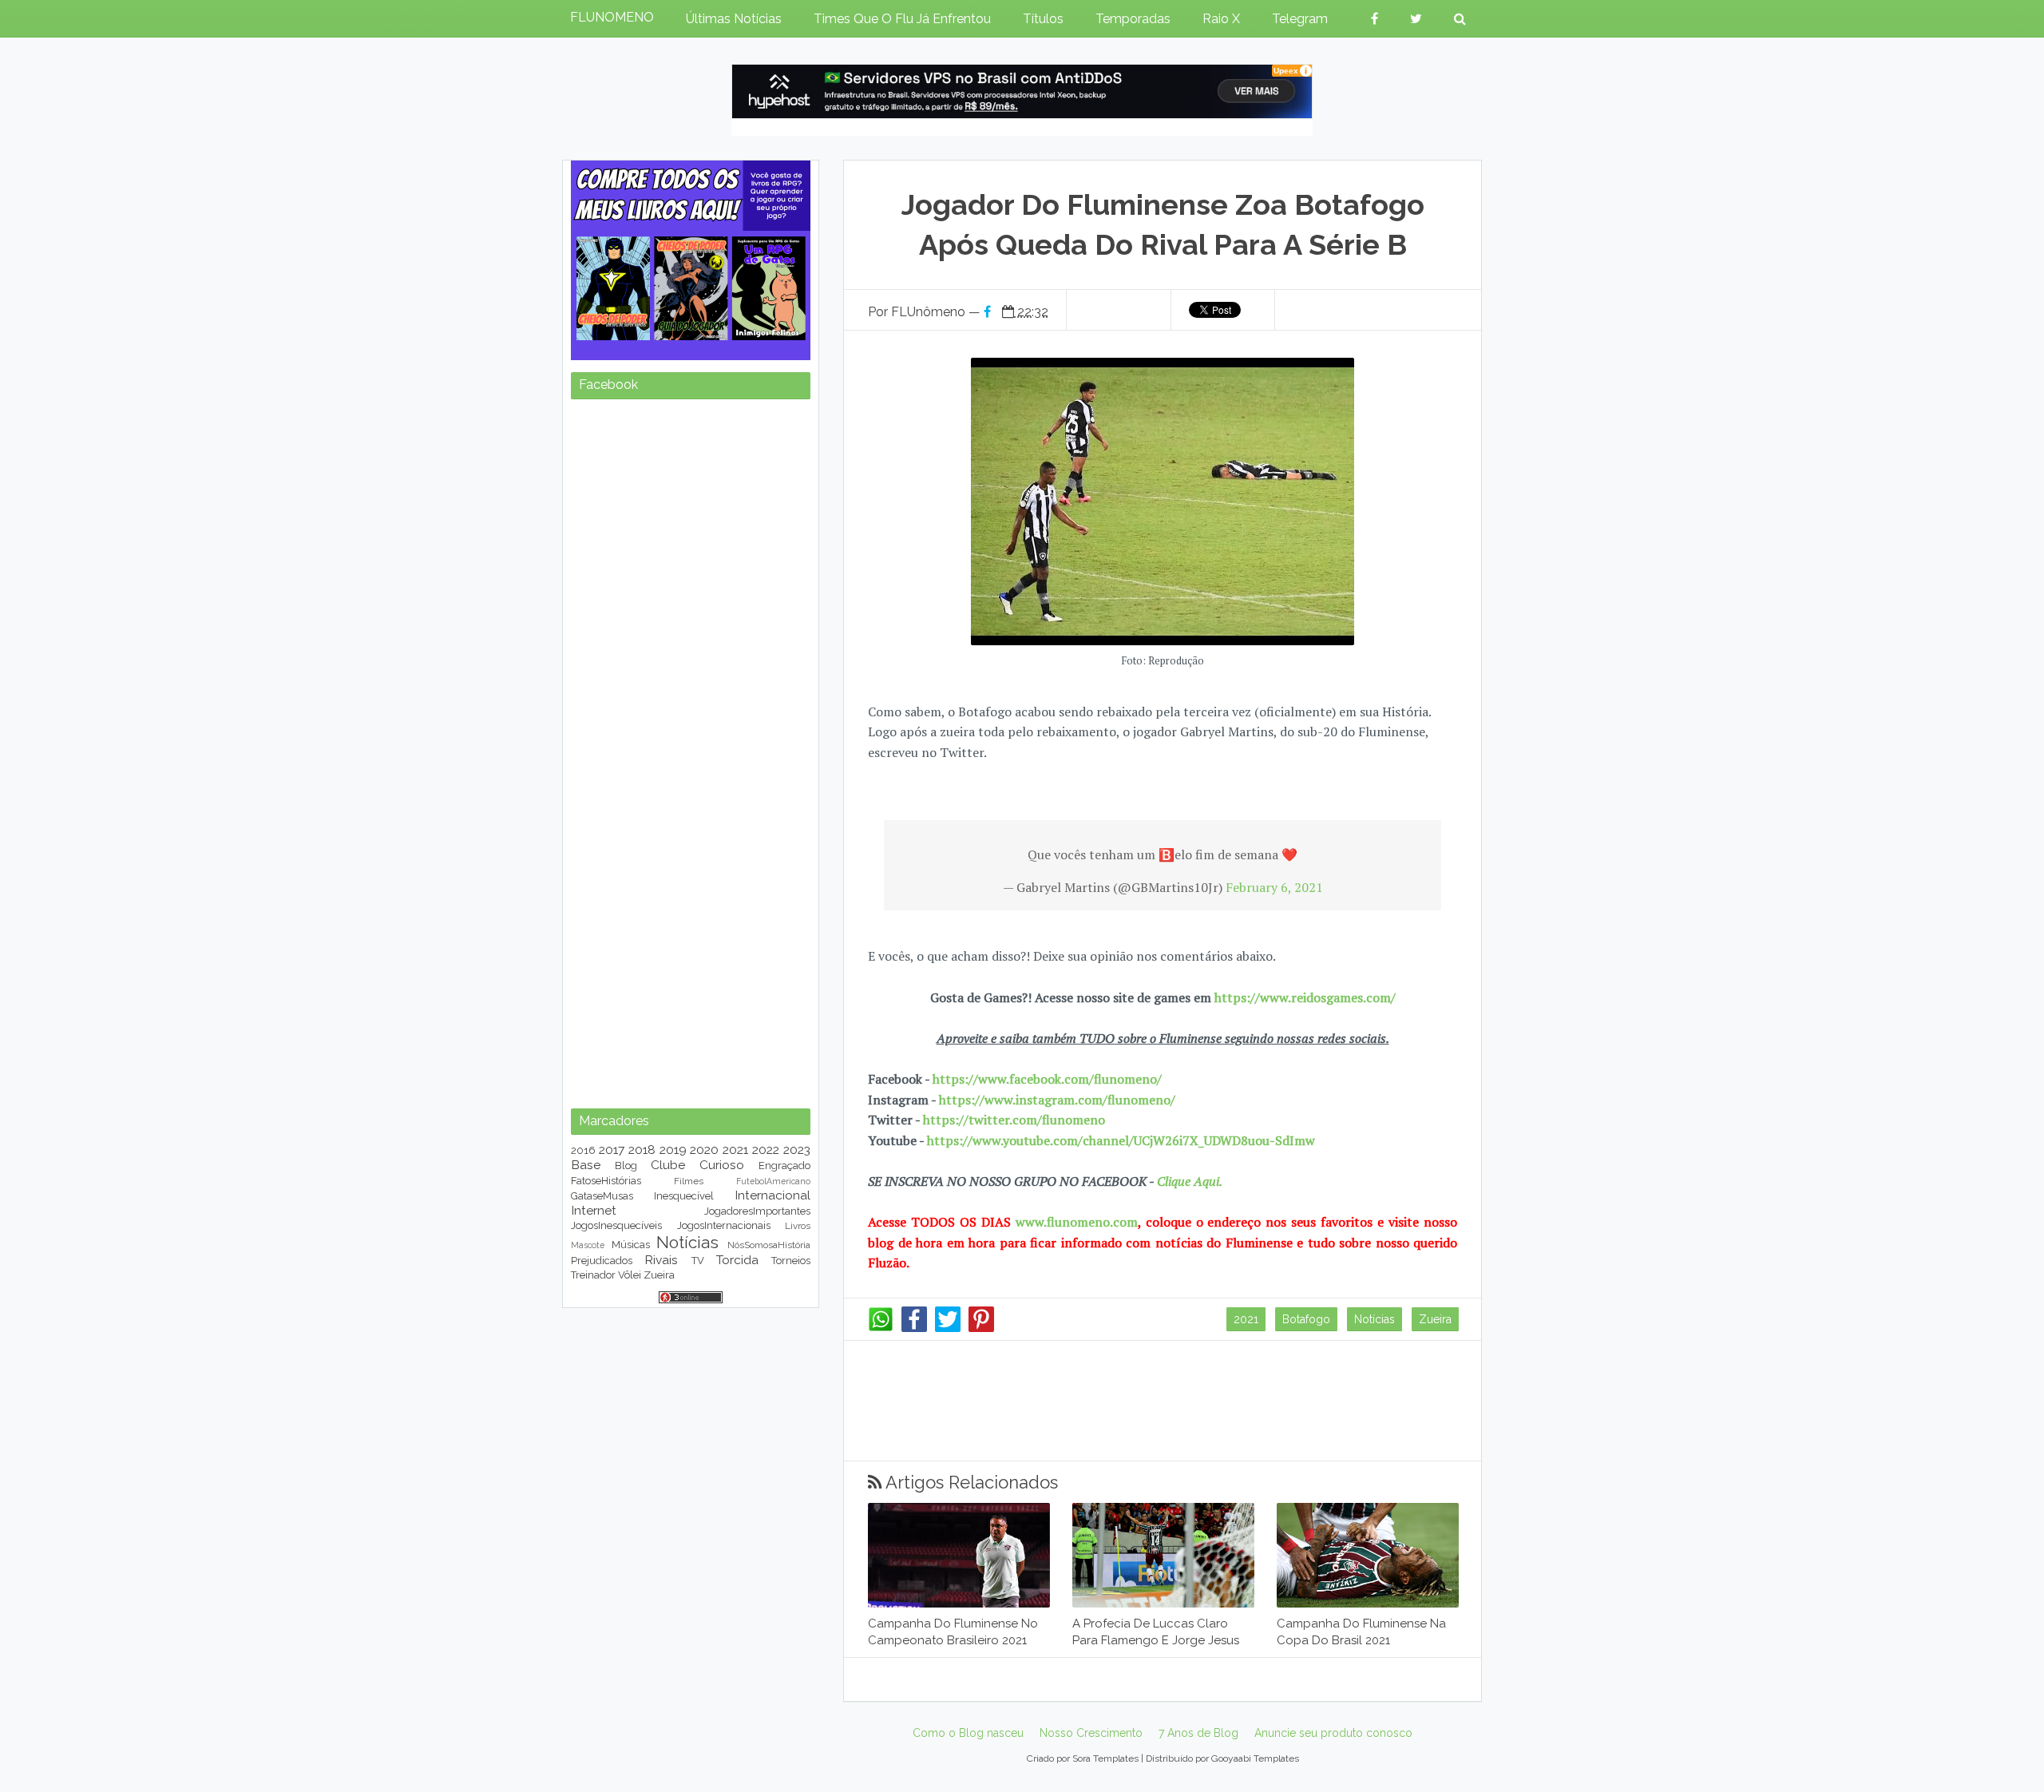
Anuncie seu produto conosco (1333, 1733)
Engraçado (784, 1166)
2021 (1246, 1319)
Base (586, 1165)
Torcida (737, 1260)
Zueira (1435, 1319)
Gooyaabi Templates (1255, 1758)
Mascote (588, 1245)
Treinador (593, 1275)
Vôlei (630, 1275)
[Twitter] (948, 1328)
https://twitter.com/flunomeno (1014, 1120)
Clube (668, 1165)
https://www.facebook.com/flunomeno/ (1047, 1079)
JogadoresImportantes (757, 1211)
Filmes (689, 1181)
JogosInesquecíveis (616, 1225)
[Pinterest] (981, 1328)
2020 (704, 1150)
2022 (766, 1150)
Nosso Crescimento (1091, 1733)
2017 (612, 1150)
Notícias (1375, 1319)
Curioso (722, 1165)
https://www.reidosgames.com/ (1305, 997)
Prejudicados (602, 1261)
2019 (673, 1150)
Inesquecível (684, 1196)
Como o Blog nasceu (968, 1733)
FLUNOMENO (612, 17)
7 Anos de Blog (1198, 1733)
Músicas (631, 1245)
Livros (798, 1226)
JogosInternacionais (724, 1225)
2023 (797, 1150)
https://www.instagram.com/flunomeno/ (1057, 1100)
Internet (594, 1210)
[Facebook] (914, 1328)
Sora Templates (1105, 1758)
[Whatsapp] (881, 1328)
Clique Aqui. (1188, 1181)
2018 (642, 1150)
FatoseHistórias (606, 1181)
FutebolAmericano (773, 1181)
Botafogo (1306, 1319)
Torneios (791, 1261)
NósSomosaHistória (769, 1245)
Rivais (661, 1260)
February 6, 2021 (1274, 887)
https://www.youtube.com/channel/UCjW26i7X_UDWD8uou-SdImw (1121, 1140)
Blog (626, 1166)
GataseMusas (602, 1196)
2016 (583, 1150)
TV (698, 1261)
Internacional (772, 1195)
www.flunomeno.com (1077, 1222)
